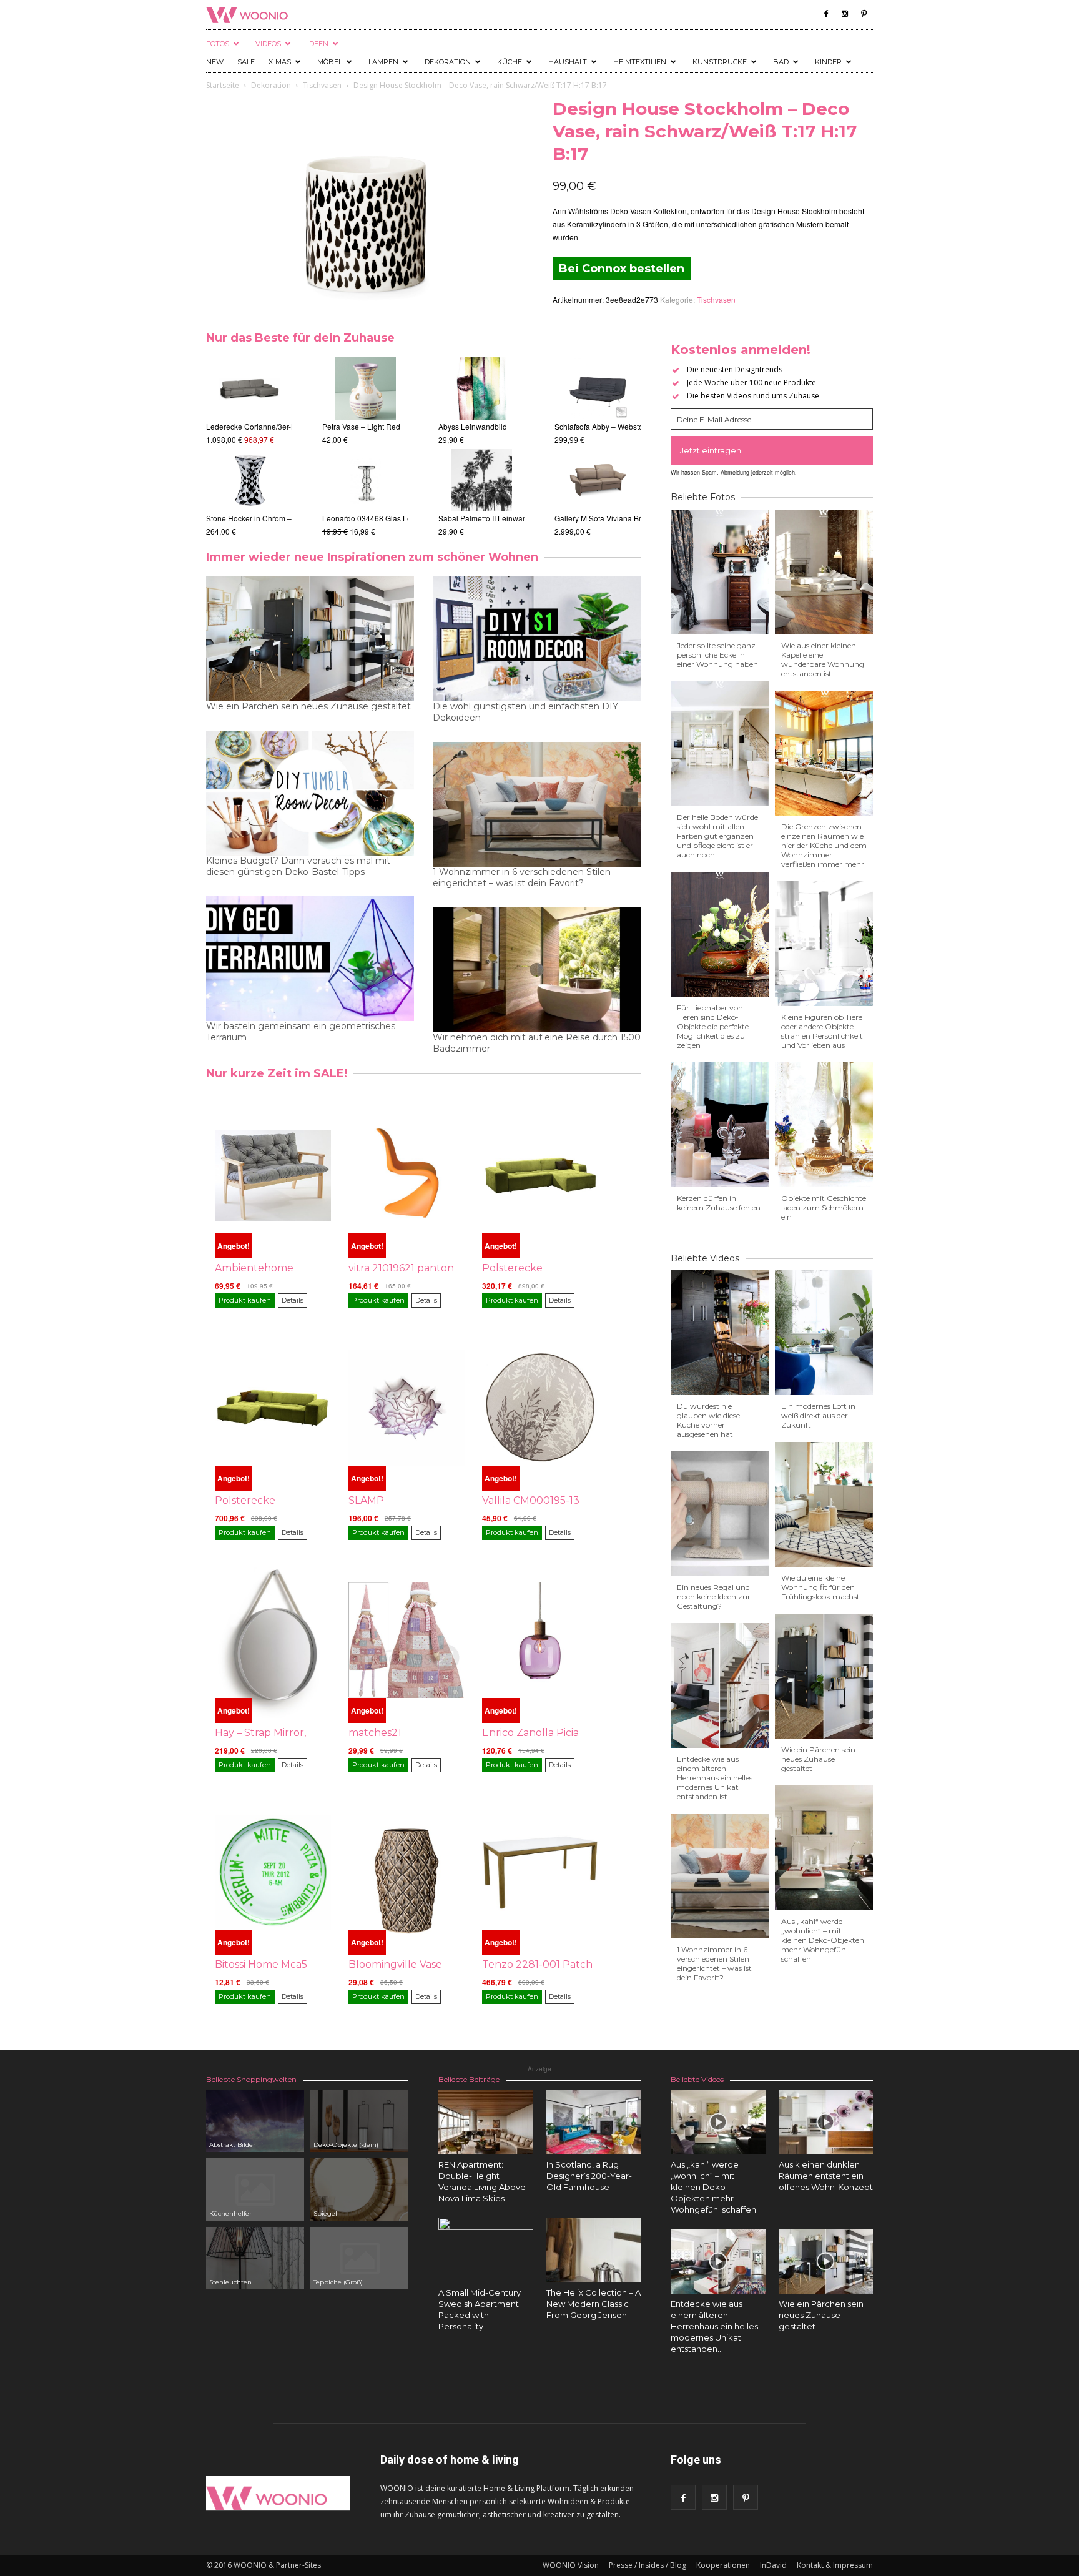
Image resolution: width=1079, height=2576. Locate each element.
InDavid (773, 2565)
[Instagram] (845, 14)
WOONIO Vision (571, 2565)
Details (293, 1300)
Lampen (383, 62)
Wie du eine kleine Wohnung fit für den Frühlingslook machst (820, 1587)
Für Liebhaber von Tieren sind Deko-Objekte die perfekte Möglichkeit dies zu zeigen (713, 1026)
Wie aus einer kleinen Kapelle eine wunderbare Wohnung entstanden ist (823, 659)
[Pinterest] (864, 14)
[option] (249, 447)
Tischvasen (322, 85)
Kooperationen (723, 2565)
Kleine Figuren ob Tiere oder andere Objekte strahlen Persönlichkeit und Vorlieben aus (822, 1031)
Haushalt (568, 62)
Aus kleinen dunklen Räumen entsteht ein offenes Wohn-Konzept (826, 2176)
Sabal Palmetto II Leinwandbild (491, 518)
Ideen (318, 44)
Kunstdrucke (720, 62)
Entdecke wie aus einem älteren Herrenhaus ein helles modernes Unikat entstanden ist (715, 1778)
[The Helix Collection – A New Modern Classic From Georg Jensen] (594, 2253)
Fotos (218, 44)
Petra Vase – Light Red (361, 426)
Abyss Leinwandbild (473, 426)
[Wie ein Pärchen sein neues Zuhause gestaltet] (826, 2261)
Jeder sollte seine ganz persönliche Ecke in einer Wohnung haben (717, 655)
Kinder (828, 62)
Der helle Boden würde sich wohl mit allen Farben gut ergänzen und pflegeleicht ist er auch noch (717, 836)
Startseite (223, 85)
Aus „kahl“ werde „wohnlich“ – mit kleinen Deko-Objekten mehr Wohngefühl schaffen (823, 1940)
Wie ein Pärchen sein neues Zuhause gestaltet (308, 706)
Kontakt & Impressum (835, 2565)
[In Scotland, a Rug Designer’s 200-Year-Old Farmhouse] (594, 2122)
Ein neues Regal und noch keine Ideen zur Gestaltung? (714, 1596)
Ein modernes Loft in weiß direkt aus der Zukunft (818, 1415)
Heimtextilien (640, 62)
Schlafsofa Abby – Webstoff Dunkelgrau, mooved (637, 426)
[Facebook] (826, 14)
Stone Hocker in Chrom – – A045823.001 (276, 518)
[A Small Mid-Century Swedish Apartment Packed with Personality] (486, 2265)
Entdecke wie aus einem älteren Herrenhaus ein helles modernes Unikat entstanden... (714, 2326)
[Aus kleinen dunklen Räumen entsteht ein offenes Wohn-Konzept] (826, 2122)
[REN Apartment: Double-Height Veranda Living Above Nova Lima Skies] (486, 2122)
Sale (246, 62)
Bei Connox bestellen (622, 269)
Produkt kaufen (245, 1300)
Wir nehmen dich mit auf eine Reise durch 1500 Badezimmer (537, 1043)
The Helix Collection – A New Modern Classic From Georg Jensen (594, 2304)
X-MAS (280, 62)
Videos (268, 44)
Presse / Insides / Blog (648, 2565)
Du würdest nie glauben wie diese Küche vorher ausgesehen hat (708, 1420)
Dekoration (448, 62)
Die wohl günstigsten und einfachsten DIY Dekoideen (525, 712)
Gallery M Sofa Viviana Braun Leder (615, 518)
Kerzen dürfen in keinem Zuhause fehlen (719, 1203)
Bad (781, 62)
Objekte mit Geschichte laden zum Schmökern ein (824, 1207)
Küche (510, 62)
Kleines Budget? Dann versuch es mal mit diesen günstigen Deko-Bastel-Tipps (298, 866)
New (215, 62)
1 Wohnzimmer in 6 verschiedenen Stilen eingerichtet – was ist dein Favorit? (522, 877)
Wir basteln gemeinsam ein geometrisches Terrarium (301, 1032)
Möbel (330, 62)
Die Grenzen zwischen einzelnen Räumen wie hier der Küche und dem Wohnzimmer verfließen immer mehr (824, 845)
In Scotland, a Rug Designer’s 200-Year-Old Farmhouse (589, 2176)
